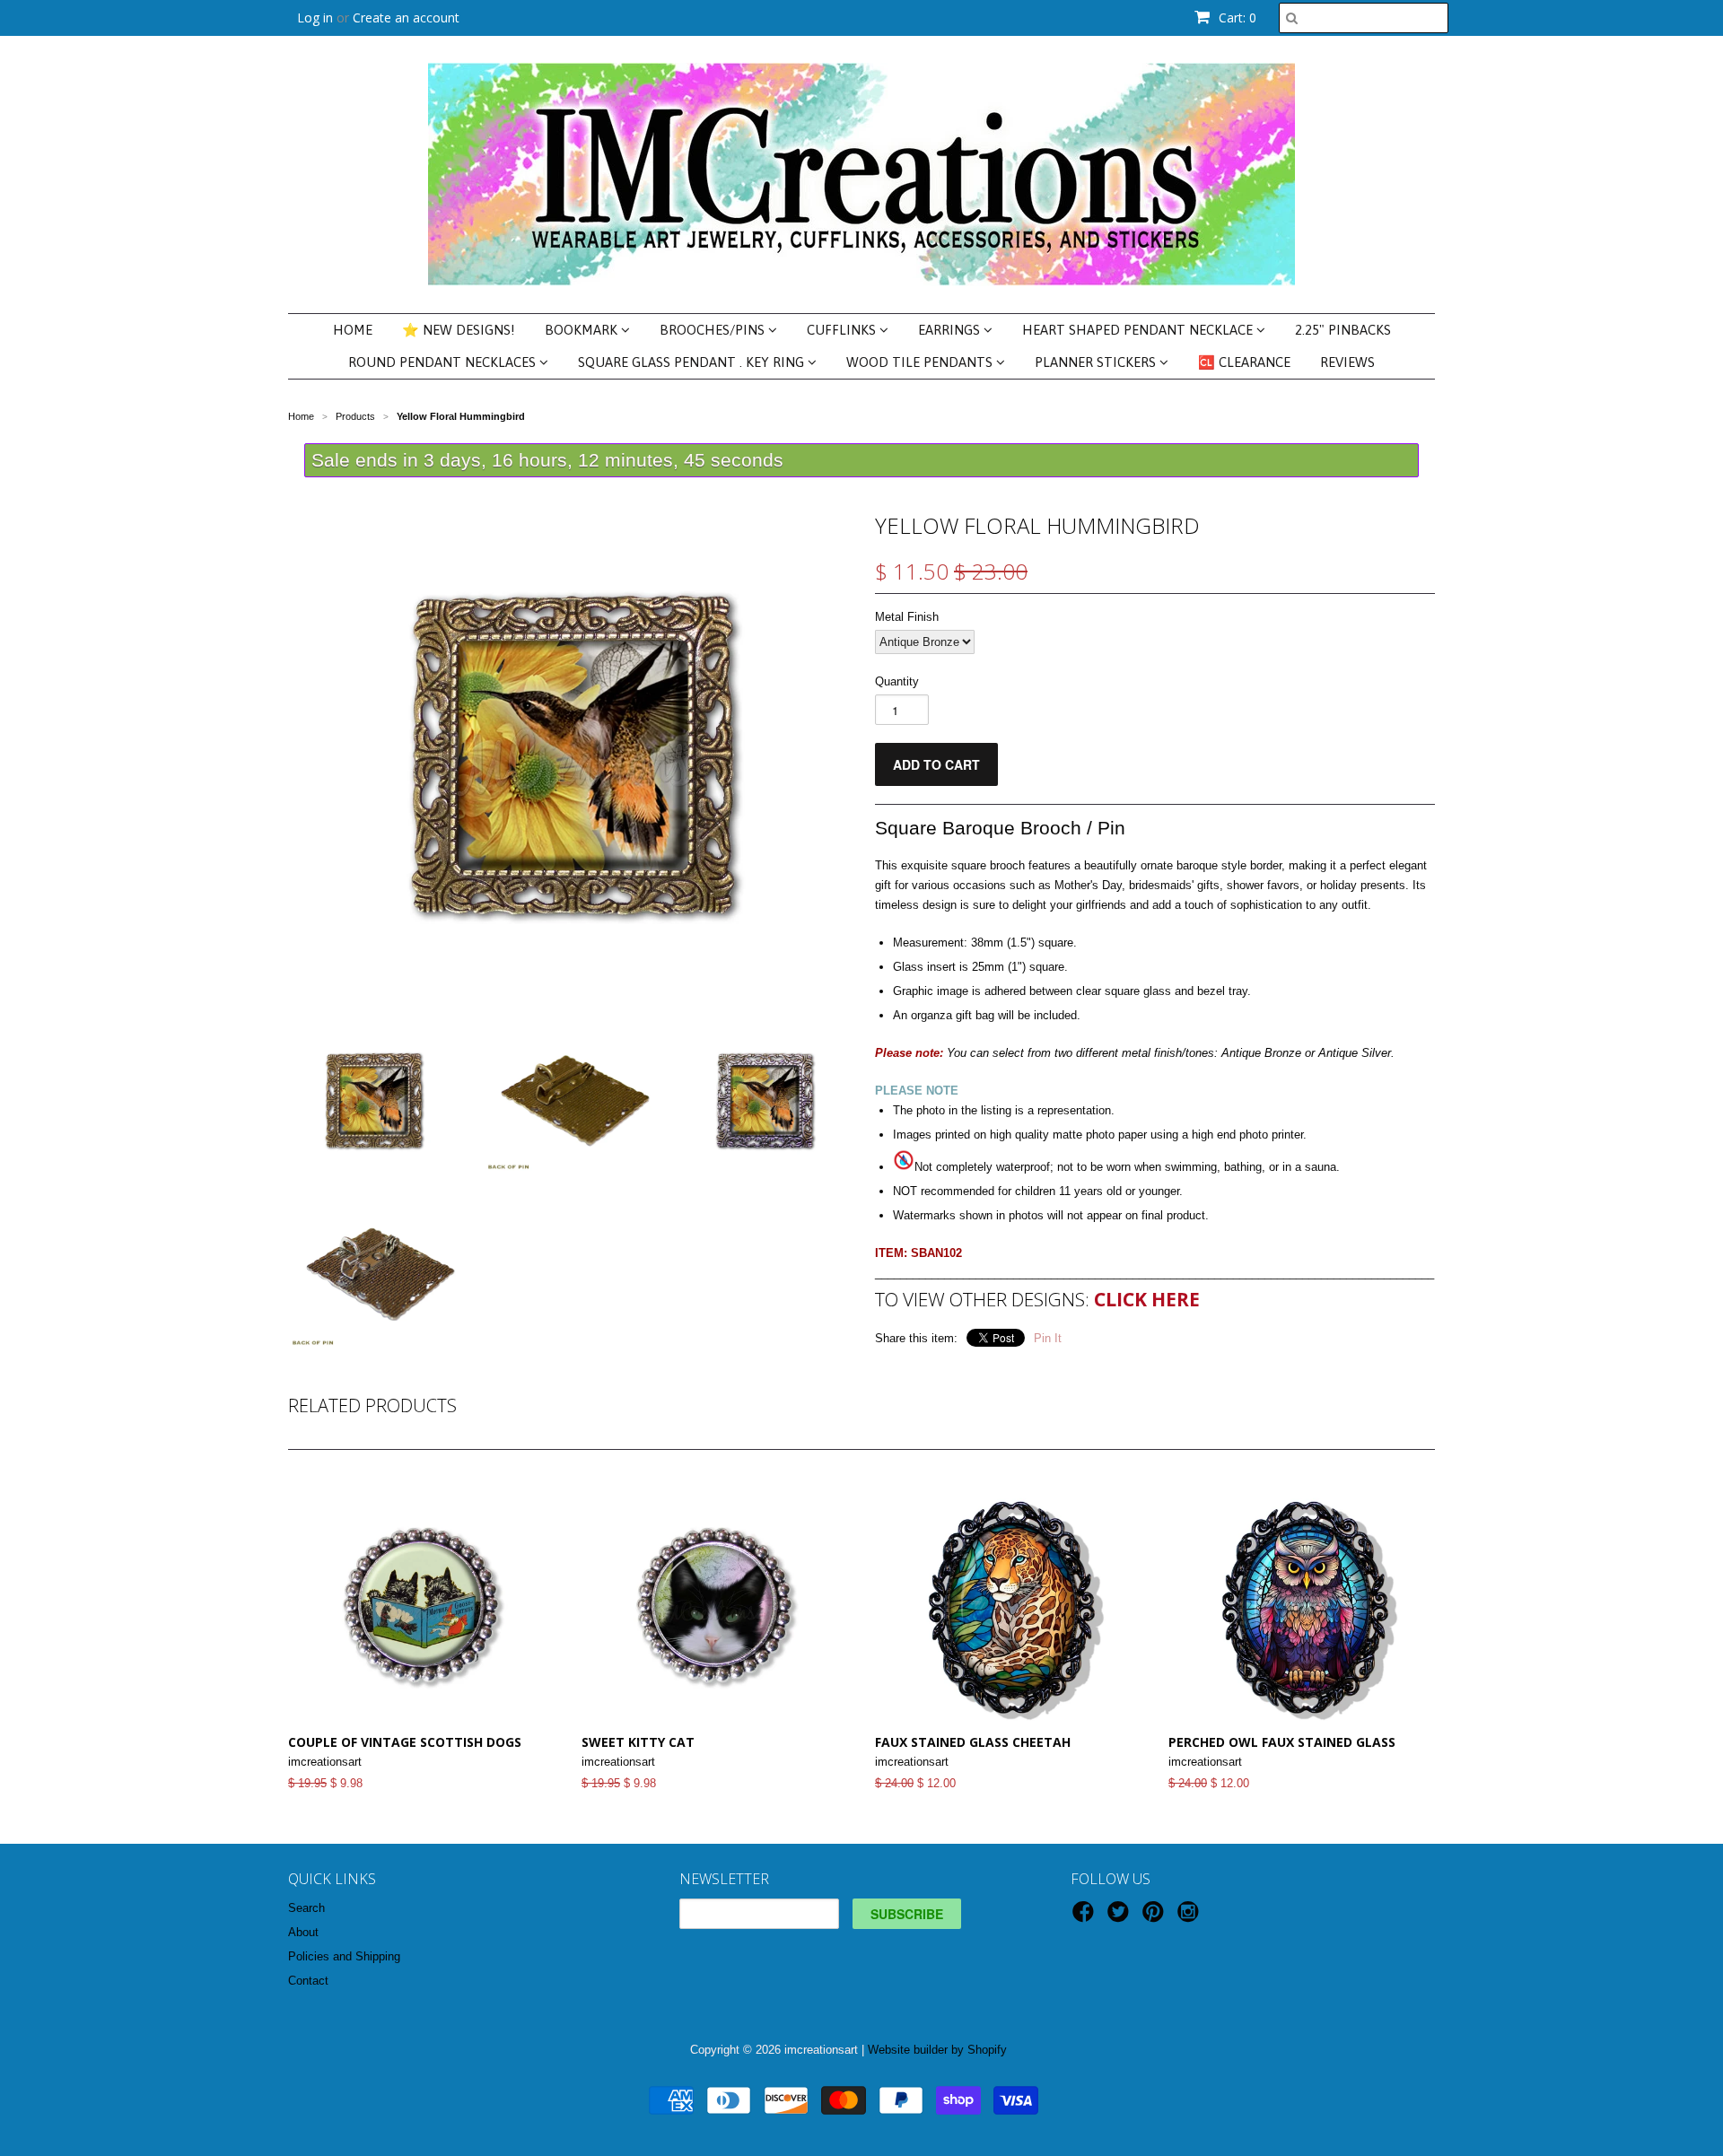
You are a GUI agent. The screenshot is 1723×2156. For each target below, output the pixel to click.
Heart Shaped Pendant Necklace (1139, 330)
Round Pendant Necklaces (444, 362)
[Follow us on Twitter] (1121, 1917)
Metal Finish (907, 617)
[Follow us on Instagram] (1191, 1917)
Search (306, 1908)
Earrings (951, 330)
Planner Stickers (1097, 362)
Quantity (897, 681)
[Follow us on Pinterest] (1156, 1917)
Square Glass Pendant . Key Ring (693, 362)
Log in (315, 17)
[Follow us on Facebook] (1086, 1917)
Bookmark (583, 330)
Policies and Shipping (344, 1956)
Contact (308, 1981)
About (303, 1932)
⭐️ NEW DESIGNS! (459, 330)
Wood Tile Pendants (921, 362)
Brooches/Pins (714, 330)
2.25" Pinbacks (1343, 330)
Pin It (1048, 1338)
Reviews (1347, 362)
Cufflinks (843, 330)
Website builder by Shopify (937, 2050)
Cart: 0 (1236, 17)
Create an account (406, 17)
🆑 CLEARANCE (1244, 362)
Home (353, 330)
